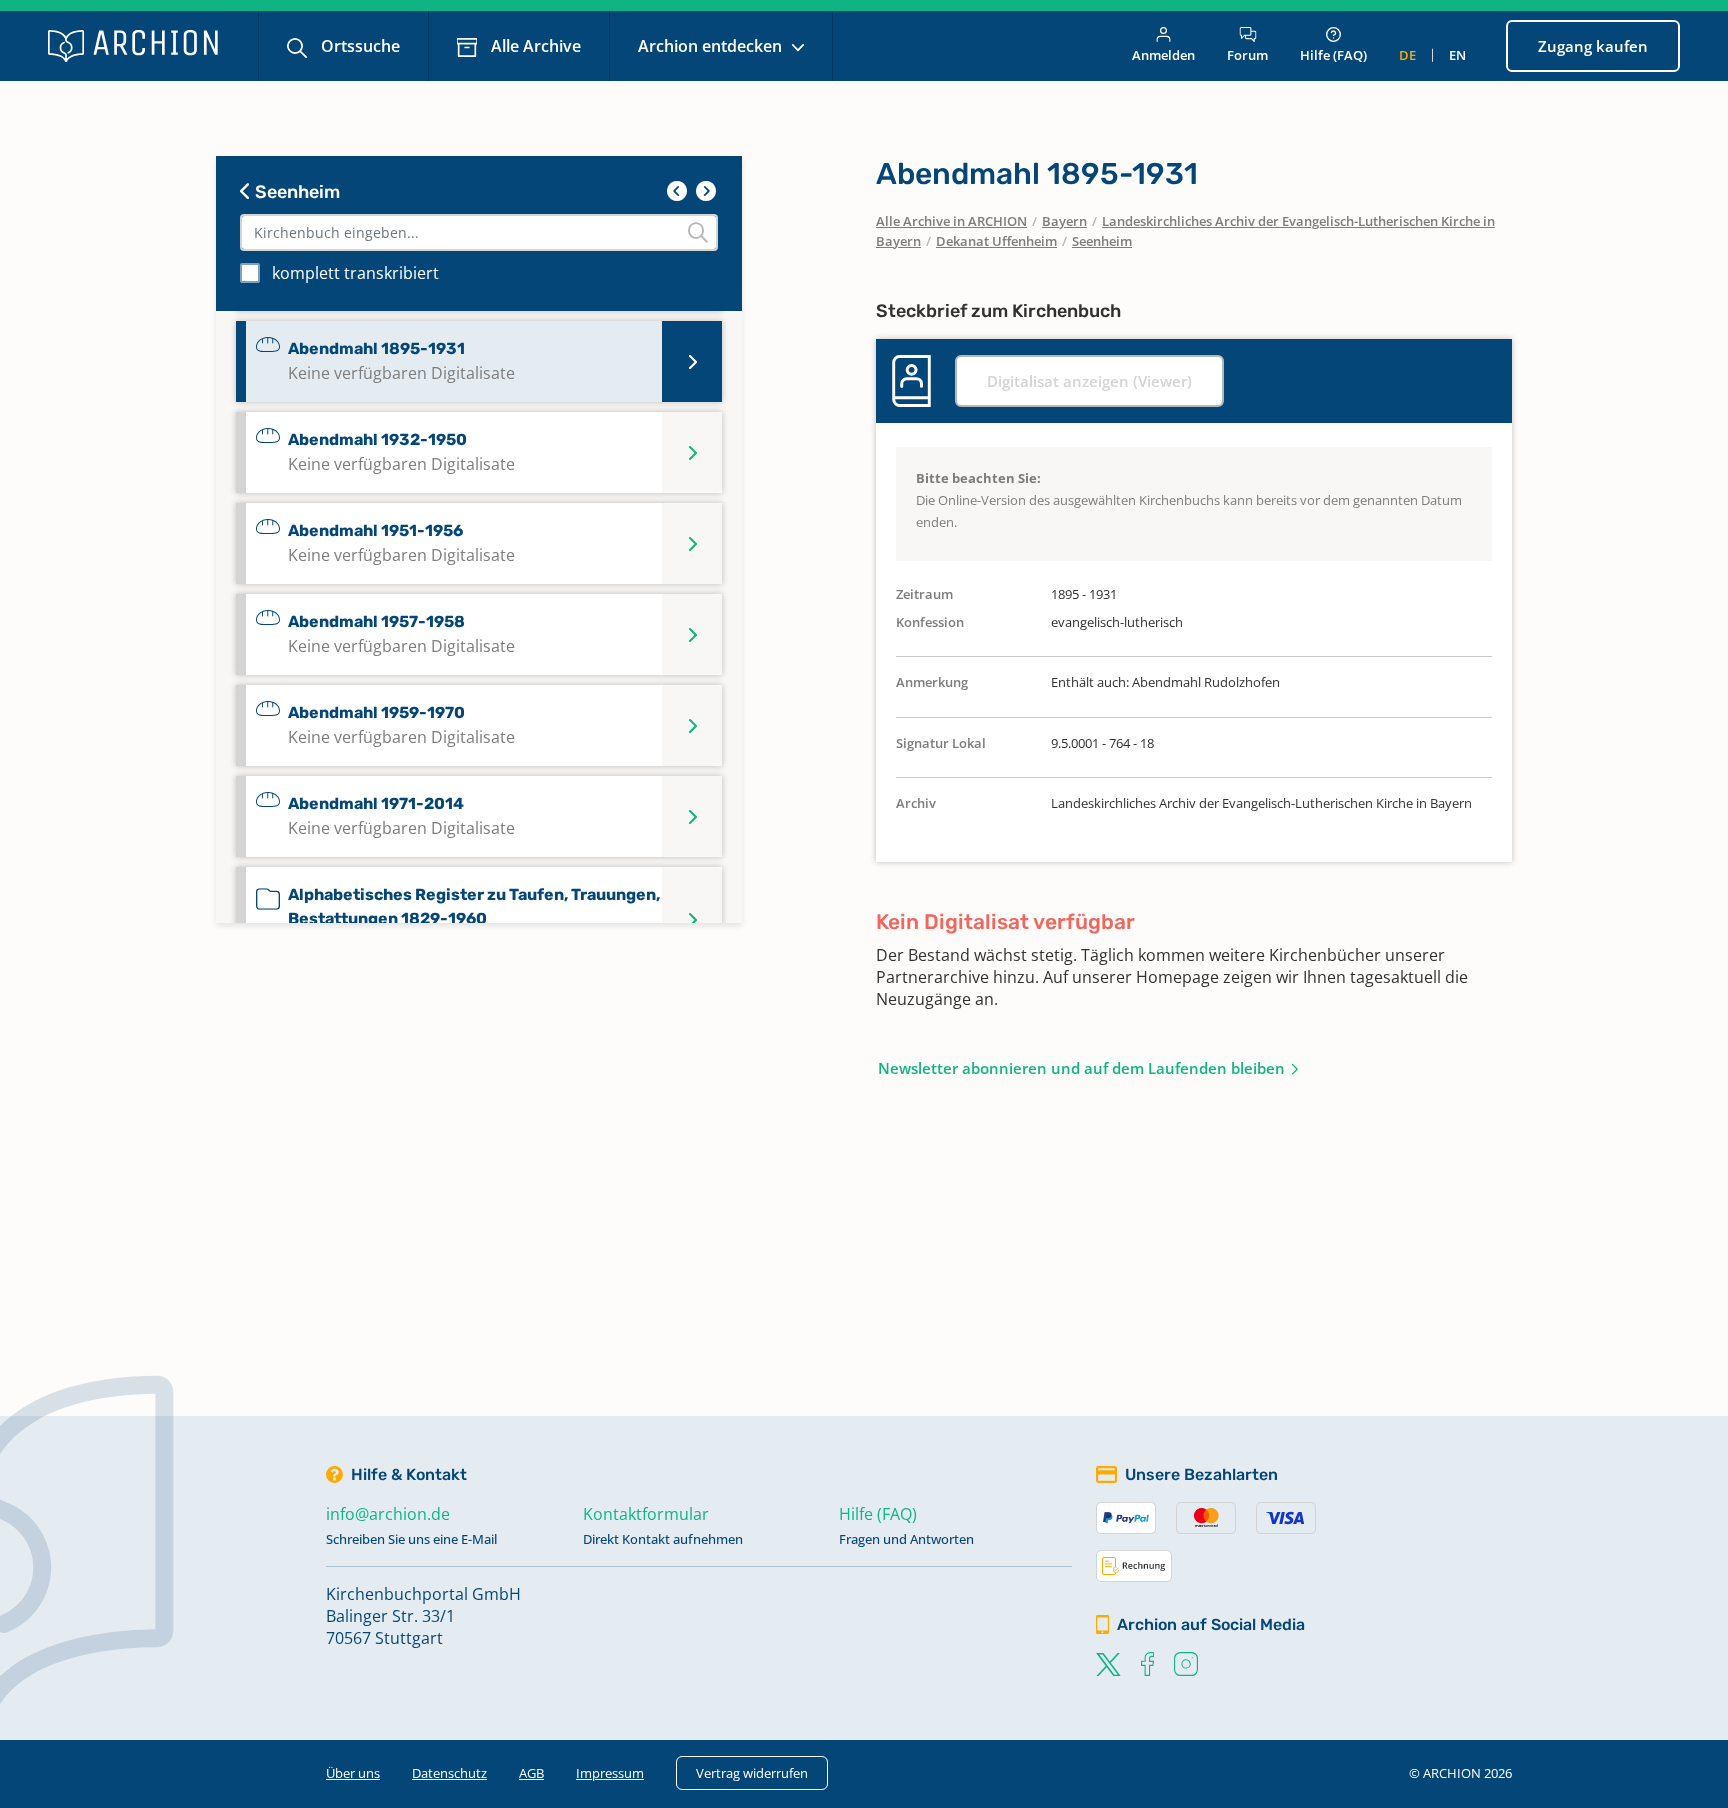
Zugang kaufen (1593, 46)
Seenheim (295, 192)
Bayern (1064, 221)
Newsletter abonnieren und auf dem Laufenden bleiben (1081, 1068)
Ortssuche (358, 46)
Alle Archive (534, 46)
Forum (1247, 55)
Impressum (610, 1773)
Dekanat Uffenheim (996, 241)
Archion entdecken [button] (712, 46)
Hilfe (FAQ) (1333, 55)
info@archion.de (388, 1514)
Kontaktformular (646, 1514)
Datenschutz (449, 1773)
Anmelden (1163, 55)
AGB (531, 1773)
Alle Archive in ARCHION (951, 221)
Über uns (353, 1773)
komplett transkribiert (355, 273)
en (1457, 55)
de (1407, 55)
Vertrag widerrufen (752, 1773)
